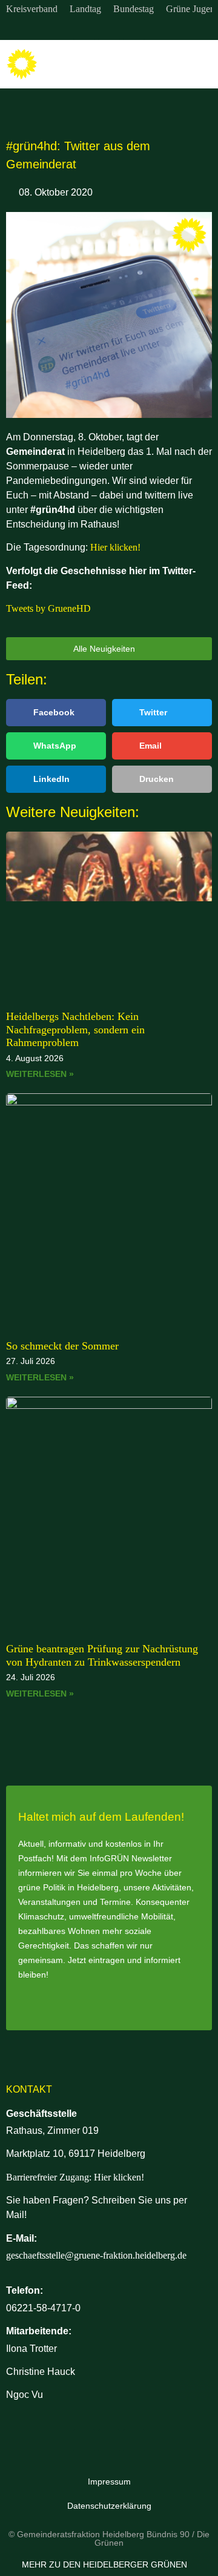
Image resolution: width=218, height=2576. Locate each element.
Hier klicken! (115, 547)
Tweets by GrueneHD (48, 608)
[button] (200, 65)
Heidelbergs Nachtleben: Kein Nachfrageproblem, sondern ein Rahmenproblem (75, 1029)
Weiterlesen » (40, 1074)
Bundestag (134, 9)
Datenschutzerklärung (109, 2506)
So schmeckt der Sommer (62, 1346)
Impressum (109, 2482)
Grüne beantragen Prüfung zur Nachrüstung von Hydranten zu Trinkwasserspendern (102, 1655)
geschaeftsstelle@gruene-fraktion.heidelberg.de (96, 2255)
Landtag (85, 9)
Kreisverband (32, 9)
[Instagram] (84, 29)
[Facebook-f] (109, 29)
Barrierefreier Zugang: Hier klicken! (75, 2177)
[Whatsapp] (134, 29)
